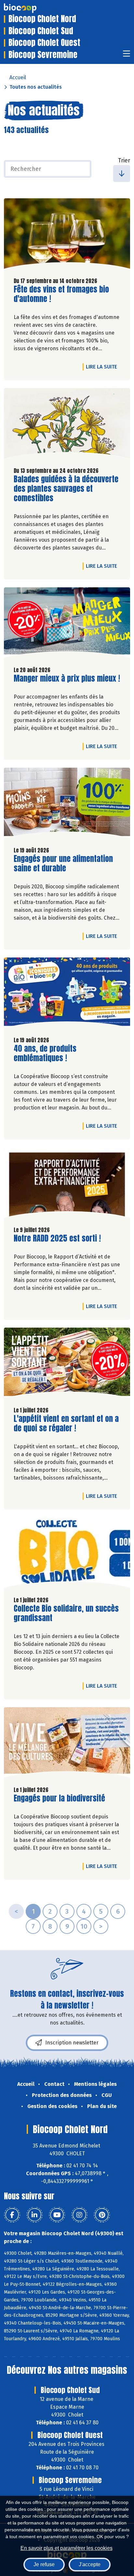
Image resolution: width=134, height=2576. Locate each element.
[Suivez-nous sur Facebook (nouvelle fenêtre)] (12, 2215)
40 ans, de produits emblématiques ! (51, 1053)
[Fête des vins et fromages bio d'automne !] (67, 235)
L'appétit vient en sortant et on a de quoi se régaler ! (66, 1424)
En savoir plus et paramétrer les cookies (67, 2548)
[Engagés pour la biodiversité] (67, 1744)
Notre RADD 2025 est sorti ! (57, 1238)
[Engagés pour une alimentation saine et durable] (67, 805)
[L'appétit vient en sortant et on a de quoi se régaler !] (67, 1364)
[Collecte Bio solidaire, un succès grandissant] (67, 1554)
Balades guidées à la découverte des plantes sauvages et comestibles (66, 489)
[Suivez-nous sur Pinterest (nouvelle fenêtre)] (102, 2215)
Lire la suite (103, 367)
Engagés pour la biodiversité (59, 1798)
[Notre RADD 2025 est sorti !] (67, 1184)
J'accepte (90, 2564)
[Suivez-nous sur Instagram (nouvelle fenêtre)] (79, 2215)
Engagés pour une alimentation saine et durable (63, 864)
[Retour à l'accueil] (30, 8)
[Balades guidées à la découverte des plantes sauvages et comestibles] (67, 425)
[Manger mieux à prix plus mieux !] (67, 624)
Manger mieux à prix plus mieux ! (67, 678)
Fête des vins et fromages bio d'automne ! (61, 294)
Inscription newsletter (72, 2043)
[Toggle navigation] (127, 56)
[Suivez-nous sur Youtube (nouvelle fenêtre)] (57, 2215)
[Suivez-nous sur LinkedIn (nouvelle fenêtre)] (34, 2215)
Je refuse (44, 2564)
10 (84, 1926)
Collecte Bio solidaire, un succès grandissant (66, 1613)
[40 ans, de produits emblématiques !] (67, 994)
